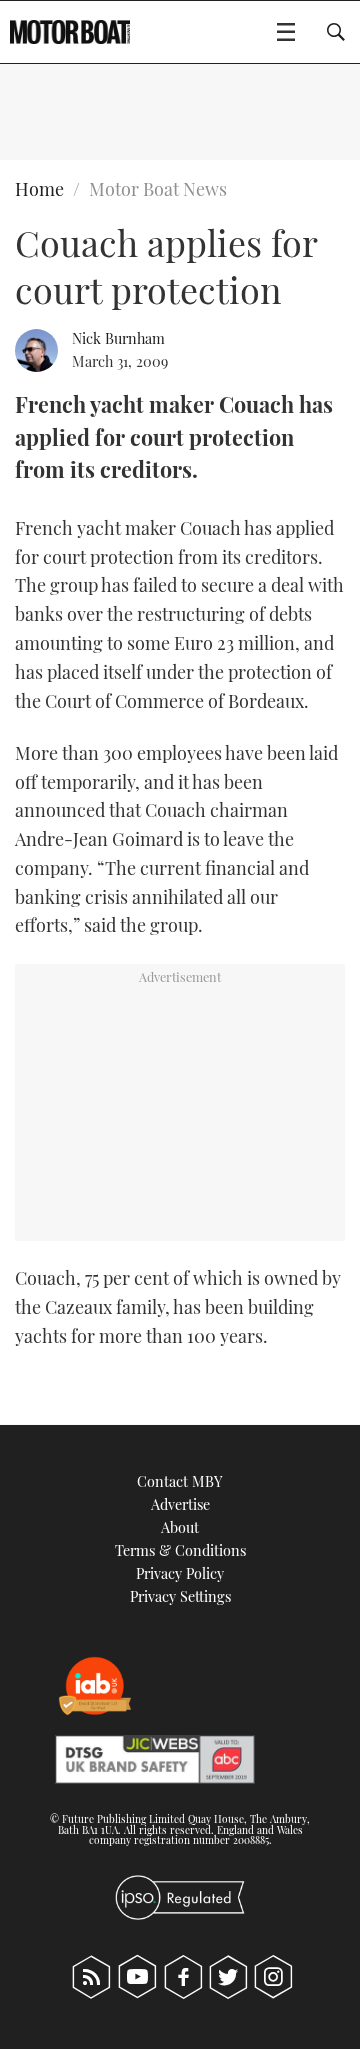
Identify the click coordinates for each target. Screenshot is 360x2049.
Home (39, 189)
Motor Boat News (158, 189)
